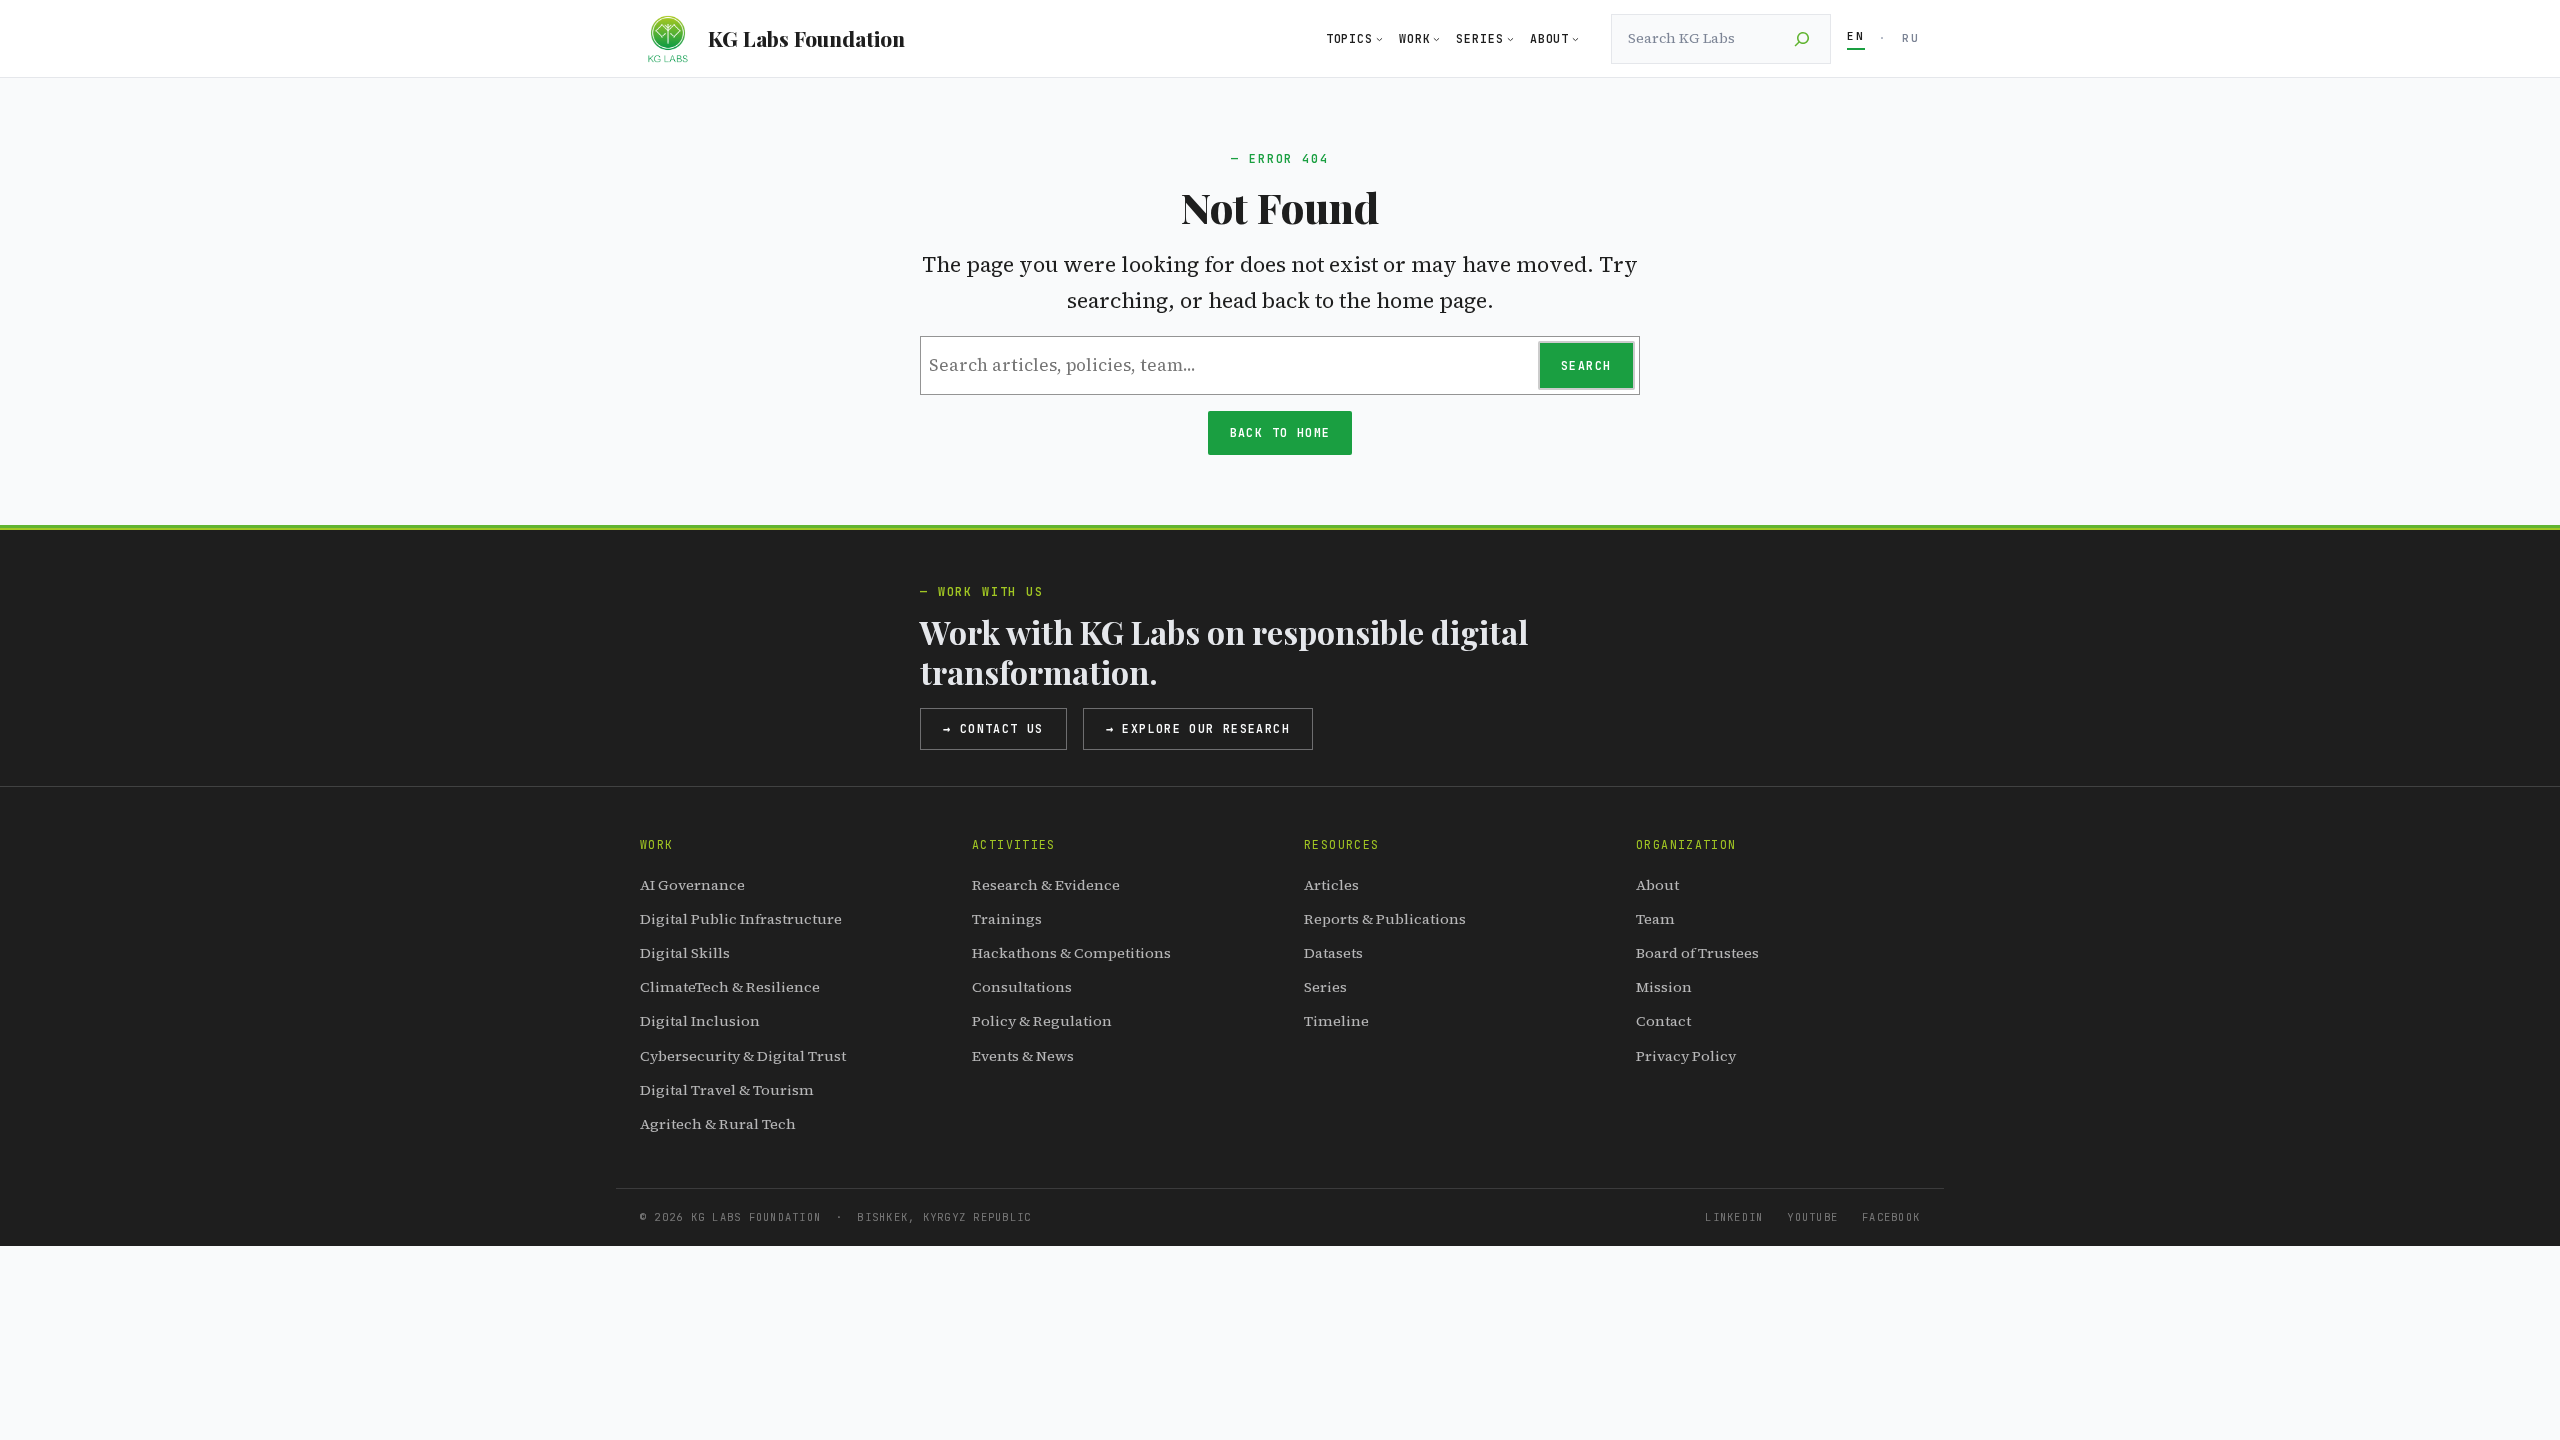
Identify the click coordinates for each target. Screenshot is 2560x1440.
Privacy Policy (1686, 1056)
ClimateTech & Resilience (730, 987)
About (1657, 885)
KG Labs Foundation (806, 38)
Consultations (1022, 987)
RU (1911, 38)
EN (1856, 36)
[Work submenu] (1436, 38)
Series (1325, 987)
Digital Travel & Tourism (727, 1090)
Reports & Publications (1385, 919)
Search (1586, 365)
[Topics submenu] (1379, 38)
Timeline (1336, 1021)
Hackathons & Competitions (1071, 953)
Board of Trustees (1697, 953)
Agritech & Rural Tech (718, 1124)
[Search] (1802, 39)
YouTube (1812, 1217)
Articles (1331, 885)
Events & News (1023, 1056)
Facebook (1891, 1217)
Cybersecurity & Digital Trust (743, 1056)
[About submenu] (1575, 38)
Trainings (1007, 919)
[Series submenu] (1510, 38)
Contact (1663, 1021)
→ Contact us (993, 728)
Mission (1664, 987)
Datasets (1333, 953)
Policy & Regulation (1042, 1021)
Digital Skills (685, 953)
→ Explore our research (1198, 728)
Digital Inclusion (700, 1021)
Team (1655, 919)
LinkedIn (1734, 1217)
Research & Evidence (1046, 885)
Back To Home (1280, 432)
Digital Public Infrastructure (741, 919)
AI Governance (692, 885)
